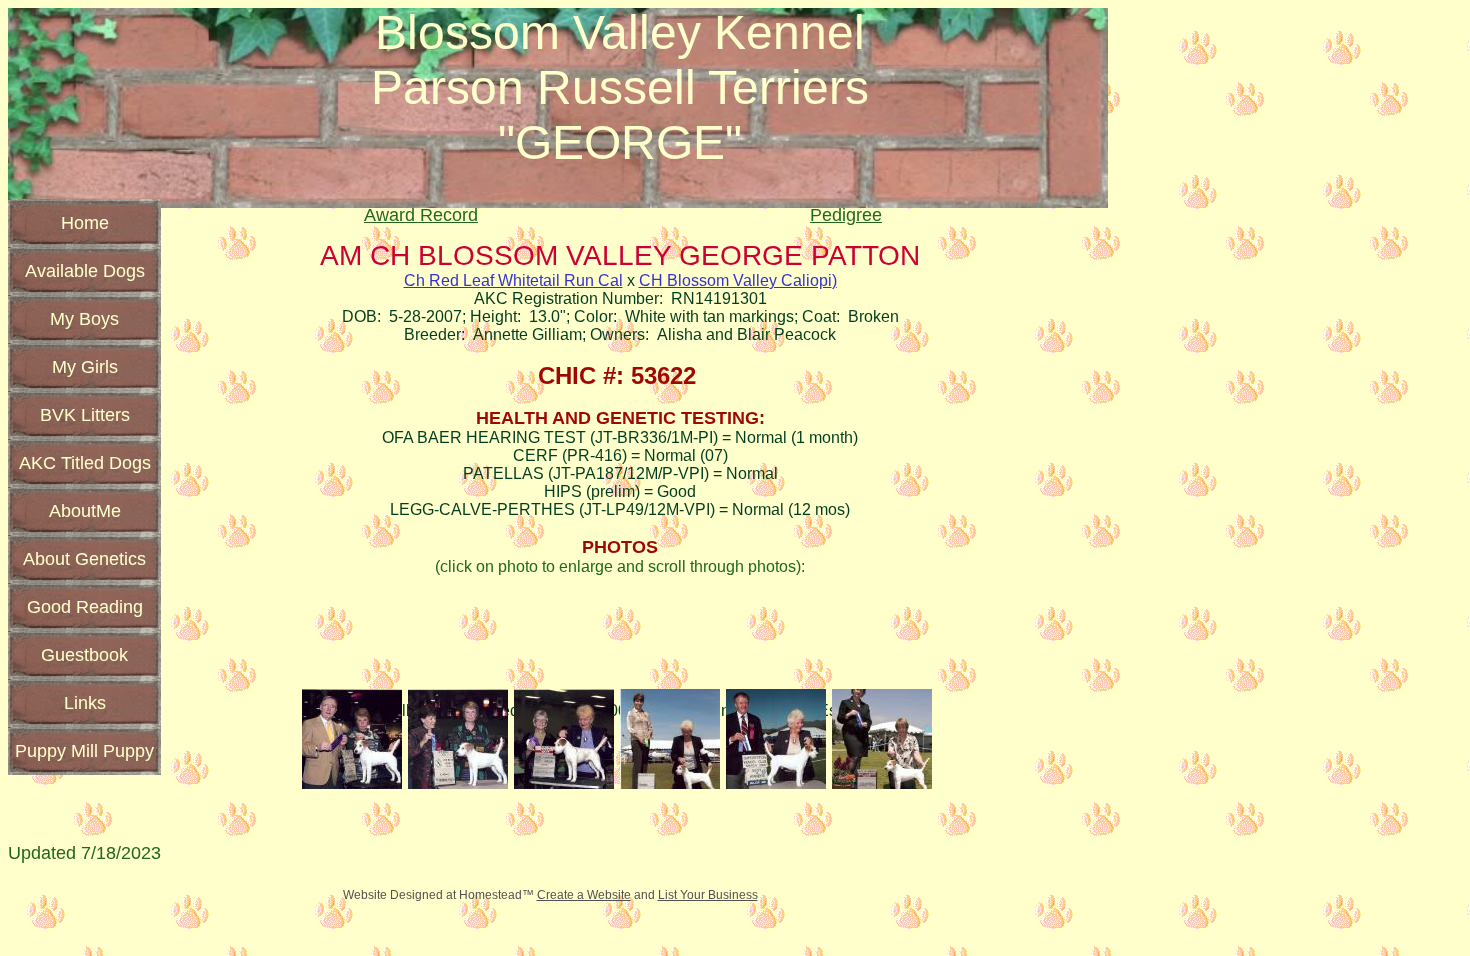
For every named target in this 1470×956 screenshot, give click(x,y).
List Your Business (708, 895)
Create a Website (584, 895)
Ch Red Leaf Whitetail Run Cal (513, 280)
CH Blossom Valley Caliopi (735, 280)
